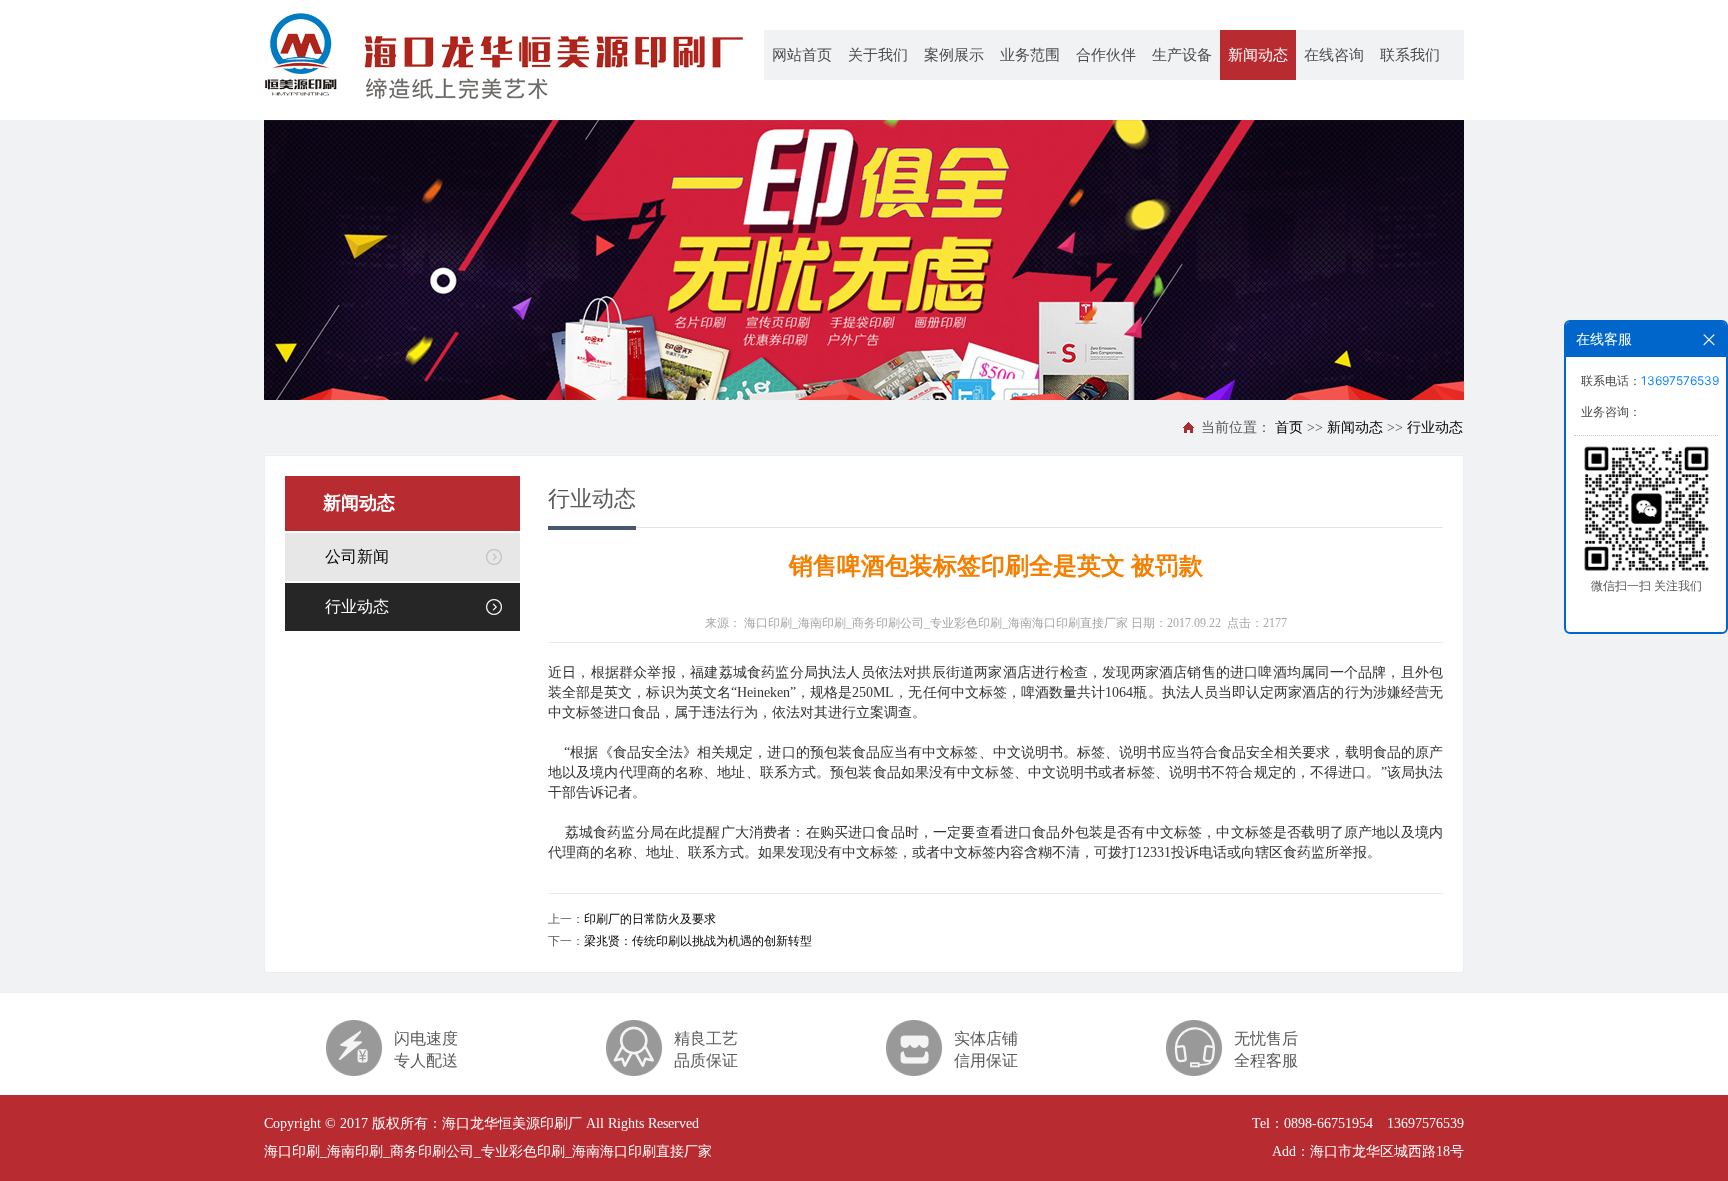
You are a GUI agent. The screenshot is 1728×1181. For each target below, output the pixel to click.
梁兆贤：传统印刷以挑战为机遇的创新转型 (698, 941)
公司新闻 (357, 556)
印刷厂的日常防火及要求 (650, 919)
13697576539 (1680, 380)
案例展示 (954, 55)
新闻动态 (1258, 55)
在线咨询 (1334, 55)
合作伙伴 (1106, 55)
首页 (1289, 427)
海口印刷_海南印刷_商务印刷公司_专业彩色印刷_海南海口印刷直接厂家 (936, 623)
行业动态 (1435, 427)
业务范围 (1030, 55)
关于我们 (878, 55)
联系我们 (1410, 55)
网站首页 (802, 55)
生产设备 (1182, 55)
